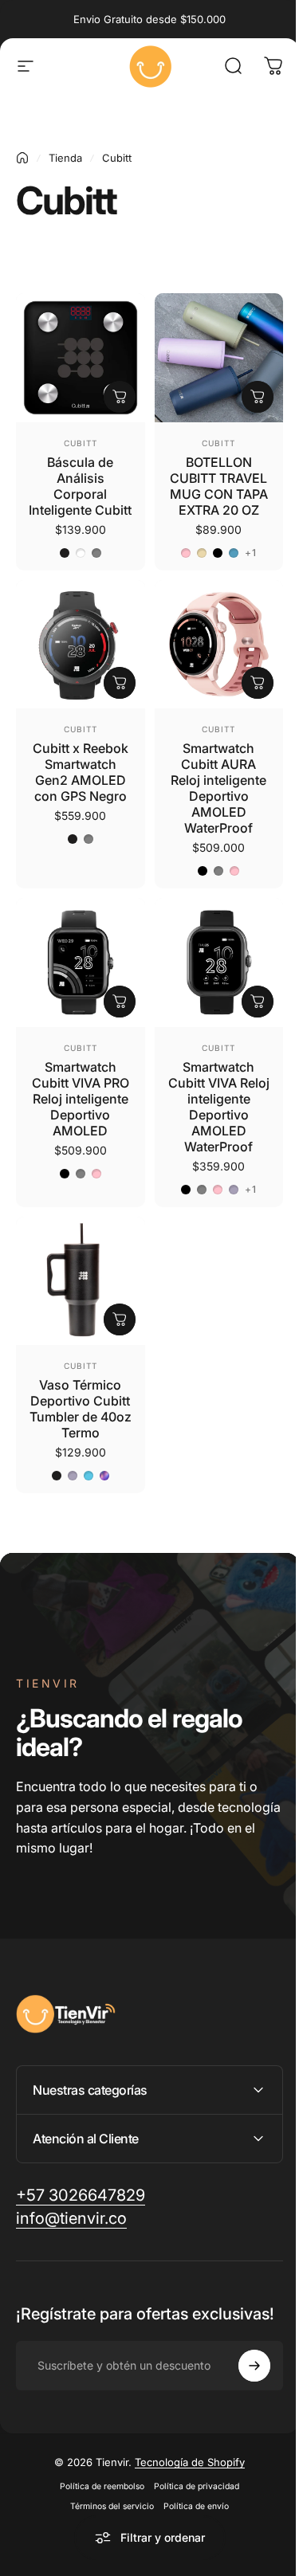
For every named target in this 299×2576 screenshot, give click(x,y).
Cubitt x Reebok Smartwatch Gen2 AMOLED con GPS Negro (81, 772)
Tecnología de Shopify (184, 2470)
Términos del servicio (106, 2514)
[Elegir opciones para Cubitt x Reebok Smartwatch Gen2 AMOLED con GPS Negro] (120, 683)
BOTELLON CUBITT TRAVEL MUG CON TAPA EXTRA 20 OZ (219, 486)
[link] (71, 2211)
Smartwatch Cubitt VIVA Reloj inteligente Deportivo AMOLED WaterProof (219, 1107)
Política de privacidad (191, 2494)
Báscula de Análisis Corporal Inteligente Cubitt (80, 486)
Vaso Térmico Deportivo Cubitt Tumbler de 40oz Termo (81, 1409)
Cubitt (81, 443)
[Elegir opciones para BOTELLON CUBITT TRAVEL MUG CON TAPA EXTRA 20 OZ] (258, 397)
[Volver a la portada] (22, 158)
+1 (251, 553)
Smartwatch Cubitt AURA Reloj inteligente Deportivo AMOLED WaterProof (218, 788)
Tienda (65, 158)
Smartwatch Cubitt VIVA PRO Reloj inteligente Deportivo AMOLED (81, 1099)
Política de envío (191, 2514)
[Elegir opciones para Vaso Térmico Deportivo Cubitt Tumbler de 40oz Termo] (120, 1319)
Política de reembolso (96, 2494)
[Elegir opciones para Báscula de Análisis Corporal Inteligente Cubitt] (120, 397)
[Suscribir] (242, 2374)
